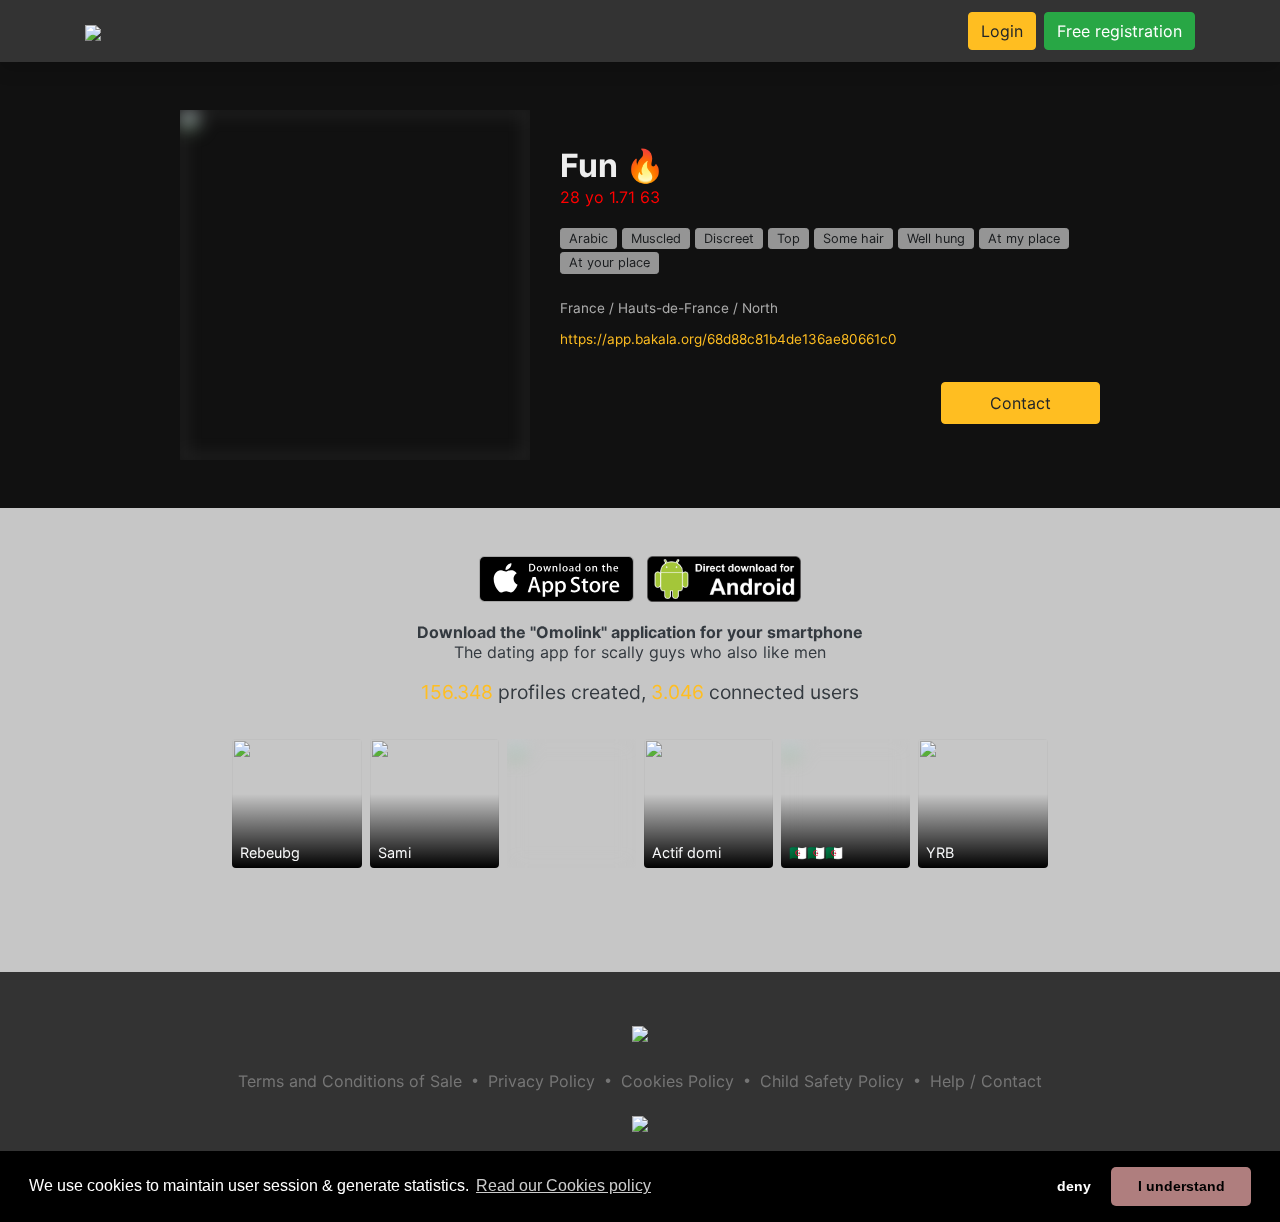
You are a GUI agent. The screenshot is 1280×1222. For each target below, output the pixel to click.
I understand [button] (1181, 1186)
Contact (1020, 403)
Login (1002, 31)
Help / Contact (986, 1081)
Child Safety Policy (832, 1081)
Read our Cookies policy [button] (563, 1185)
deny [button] (1074, 1186)
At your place (609, 262)
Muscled (656, 238)
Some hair (853, 238)
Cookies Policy (677, 1081)
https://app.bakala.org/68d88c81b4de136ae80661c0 (728, 339)
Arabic (588, 238)
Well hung (936, 238)
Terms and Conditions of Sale (350, 1081)
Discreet (729, 238)
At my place (1024, 238)
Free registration (1119, 31)
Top (788, 238)
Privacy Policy (541, 1081)
